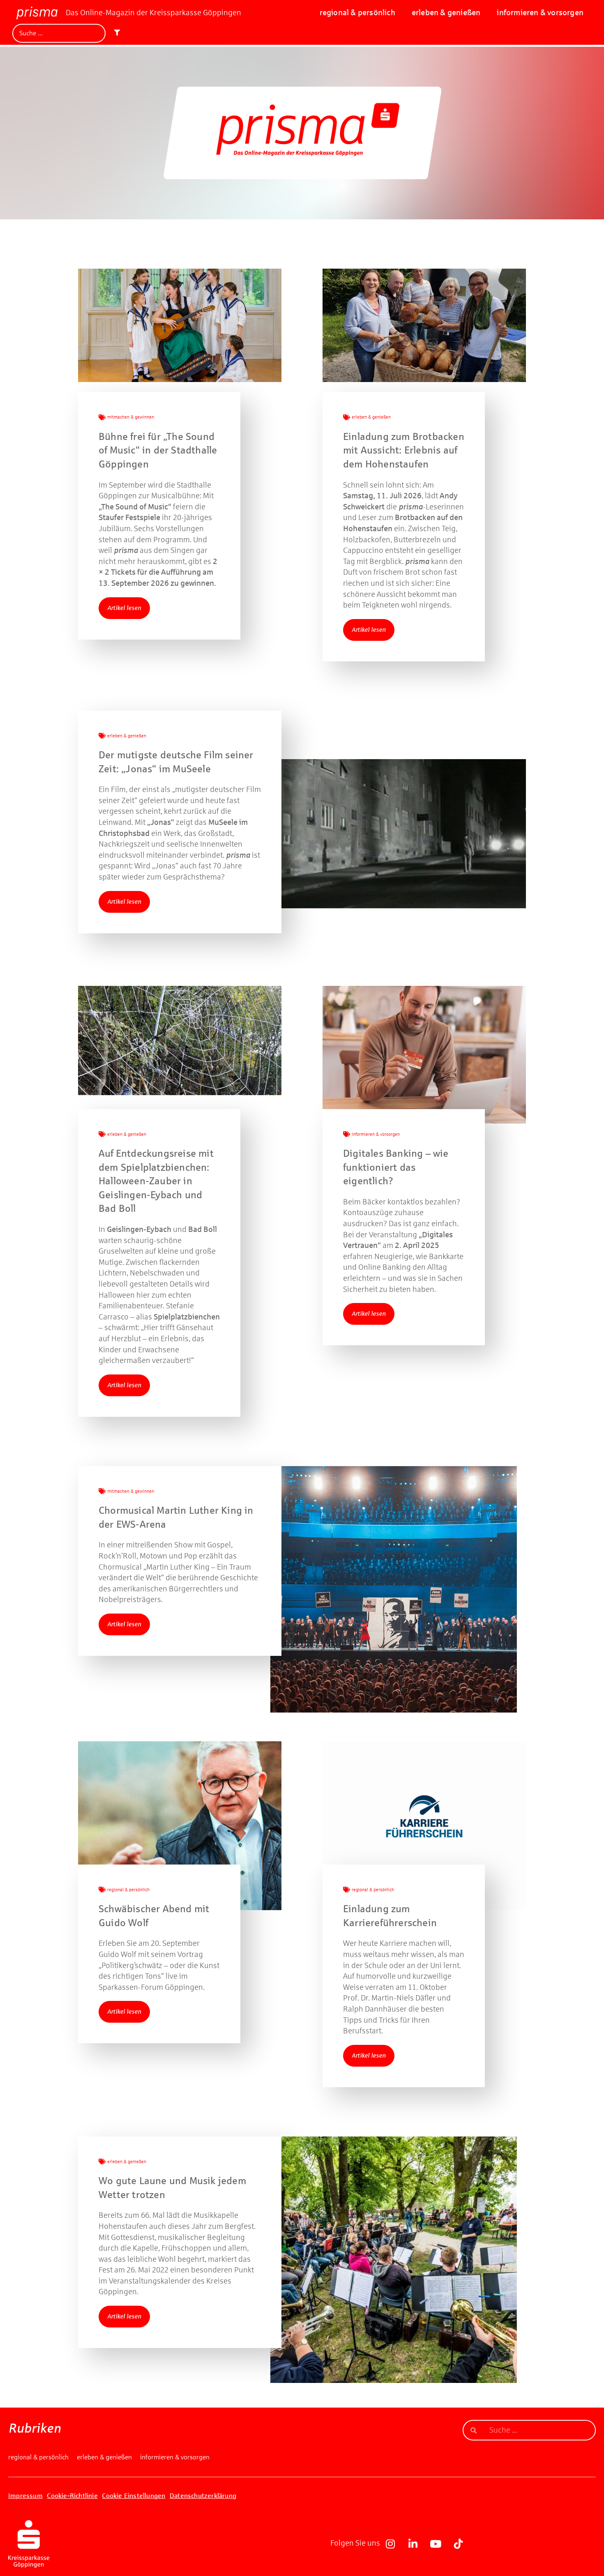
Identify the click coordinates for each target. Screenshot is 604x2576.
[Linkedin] (413, 2544)
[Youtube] (436, 2544)
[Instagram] (390, 2544)
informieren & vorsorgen (540, 13)
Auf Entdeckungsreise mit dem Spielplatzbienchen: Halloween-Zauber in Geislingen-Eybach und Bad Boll (156, 1181)
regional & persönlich (357, 13)
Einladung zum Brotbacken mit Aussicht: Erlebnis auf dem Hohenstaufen (404, 450)
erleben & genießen (446, 13)
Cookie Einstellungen (134, 2496)
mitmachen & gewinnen (131, 417)
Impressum (25, 2496)
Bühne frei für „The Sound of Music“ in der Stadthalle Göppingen (158, 450)
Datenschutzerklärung (203, 2496)
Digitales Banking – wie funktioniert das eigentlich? (396, 1167)
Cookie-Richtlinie (72, 2496)
